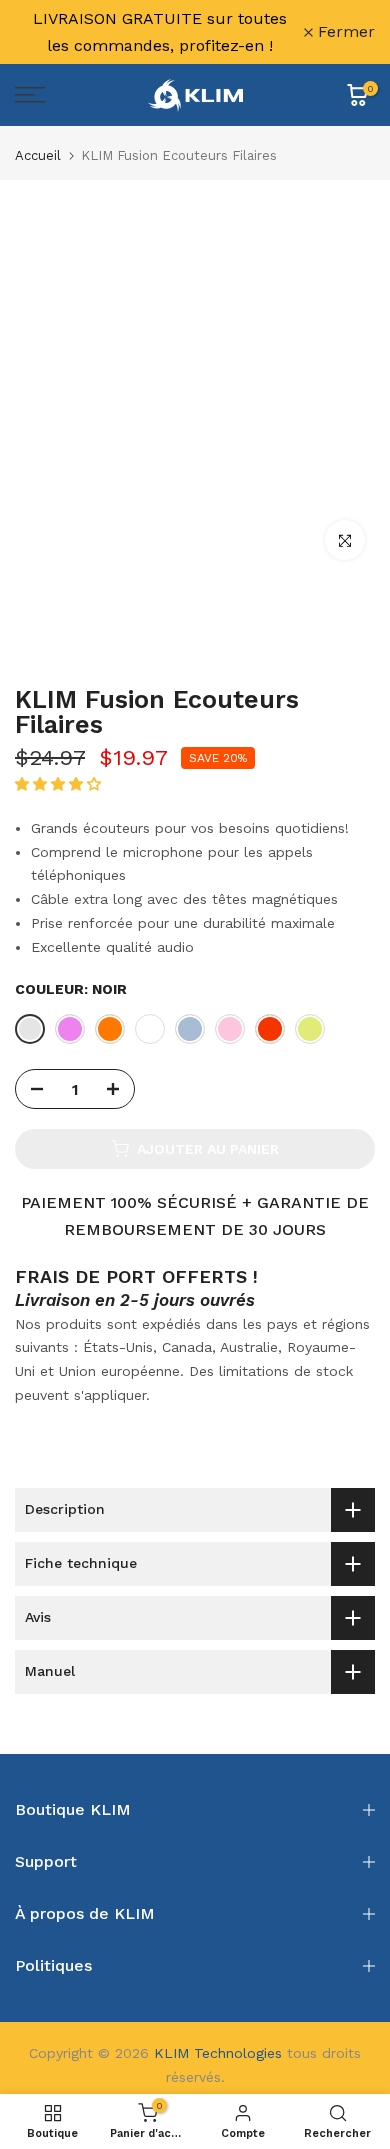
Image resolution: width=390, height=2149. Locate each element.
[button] (60, 784)
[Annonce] (159, 32)
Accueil (38, 155)
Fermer (344, 32)
